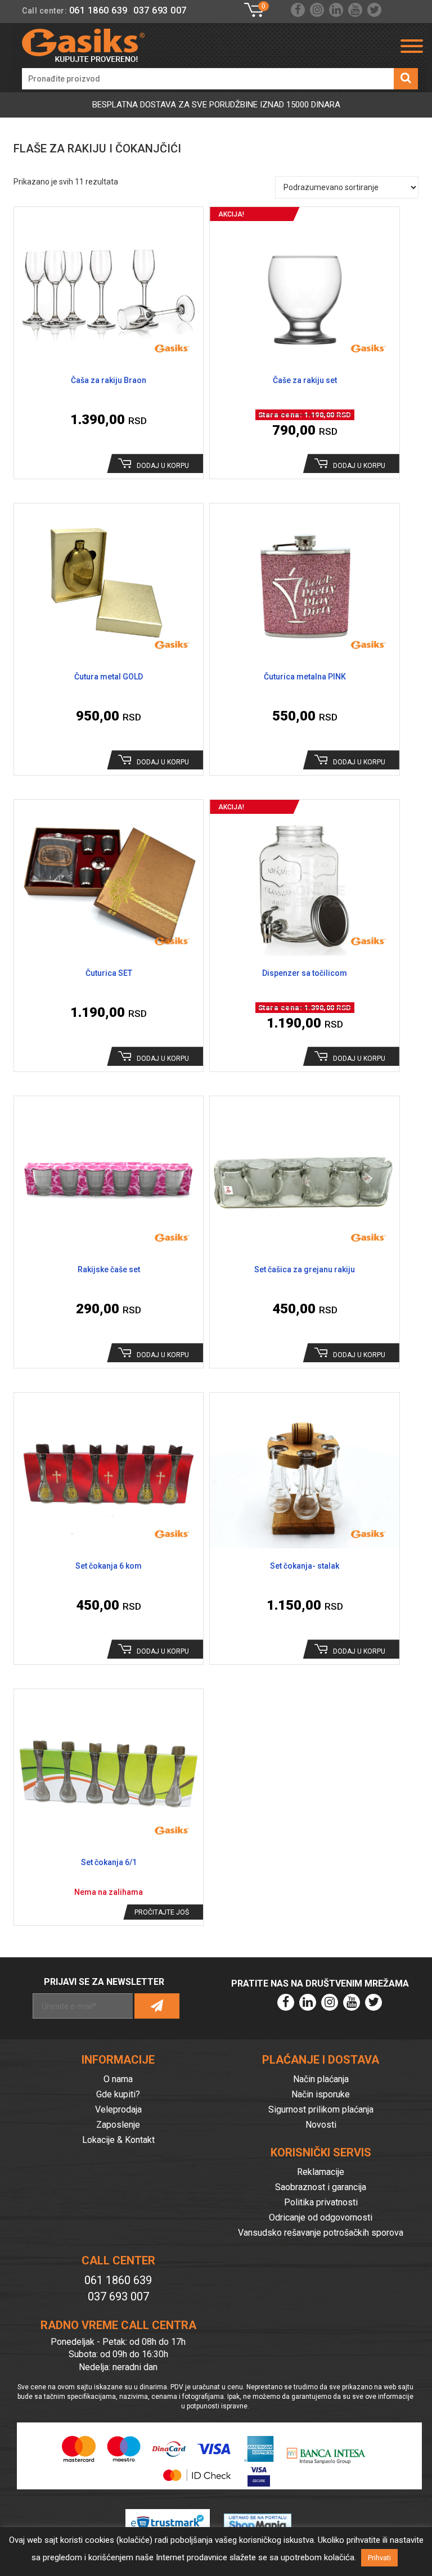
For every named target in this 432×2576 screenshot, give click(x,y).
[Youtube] (355, 10)
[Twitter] (374, 10)
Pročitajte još (162, 1912)
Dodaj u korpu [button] (163, 466)
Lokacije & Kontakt (118, 2140)
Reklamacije (321, 2172)
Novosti (321, 2125)
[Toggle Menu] (412, 46)
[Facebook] (298, 10)
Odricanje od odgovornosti (321, 2217)
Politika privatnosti (321, 2202)
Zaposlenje (118, 2125)
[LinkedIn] (336, 10)
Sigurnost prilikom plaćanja (321, 2109)
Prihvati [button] (379, 2558)
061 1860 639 (98, 10)
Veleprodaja (118, 2109)
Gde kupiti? (118, 2094)
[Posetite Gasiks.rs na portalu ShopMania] (265, 2513)
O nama (118, 2079)
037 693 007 (160, 10)
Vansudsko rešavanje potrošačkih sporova (321, 2233)
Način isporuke (321, 2094)
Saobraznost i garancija (321, 2187)
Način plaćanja (321, 2079)
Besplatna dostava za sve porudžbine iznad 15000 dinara (216, 105)
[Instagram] (317, 10)
